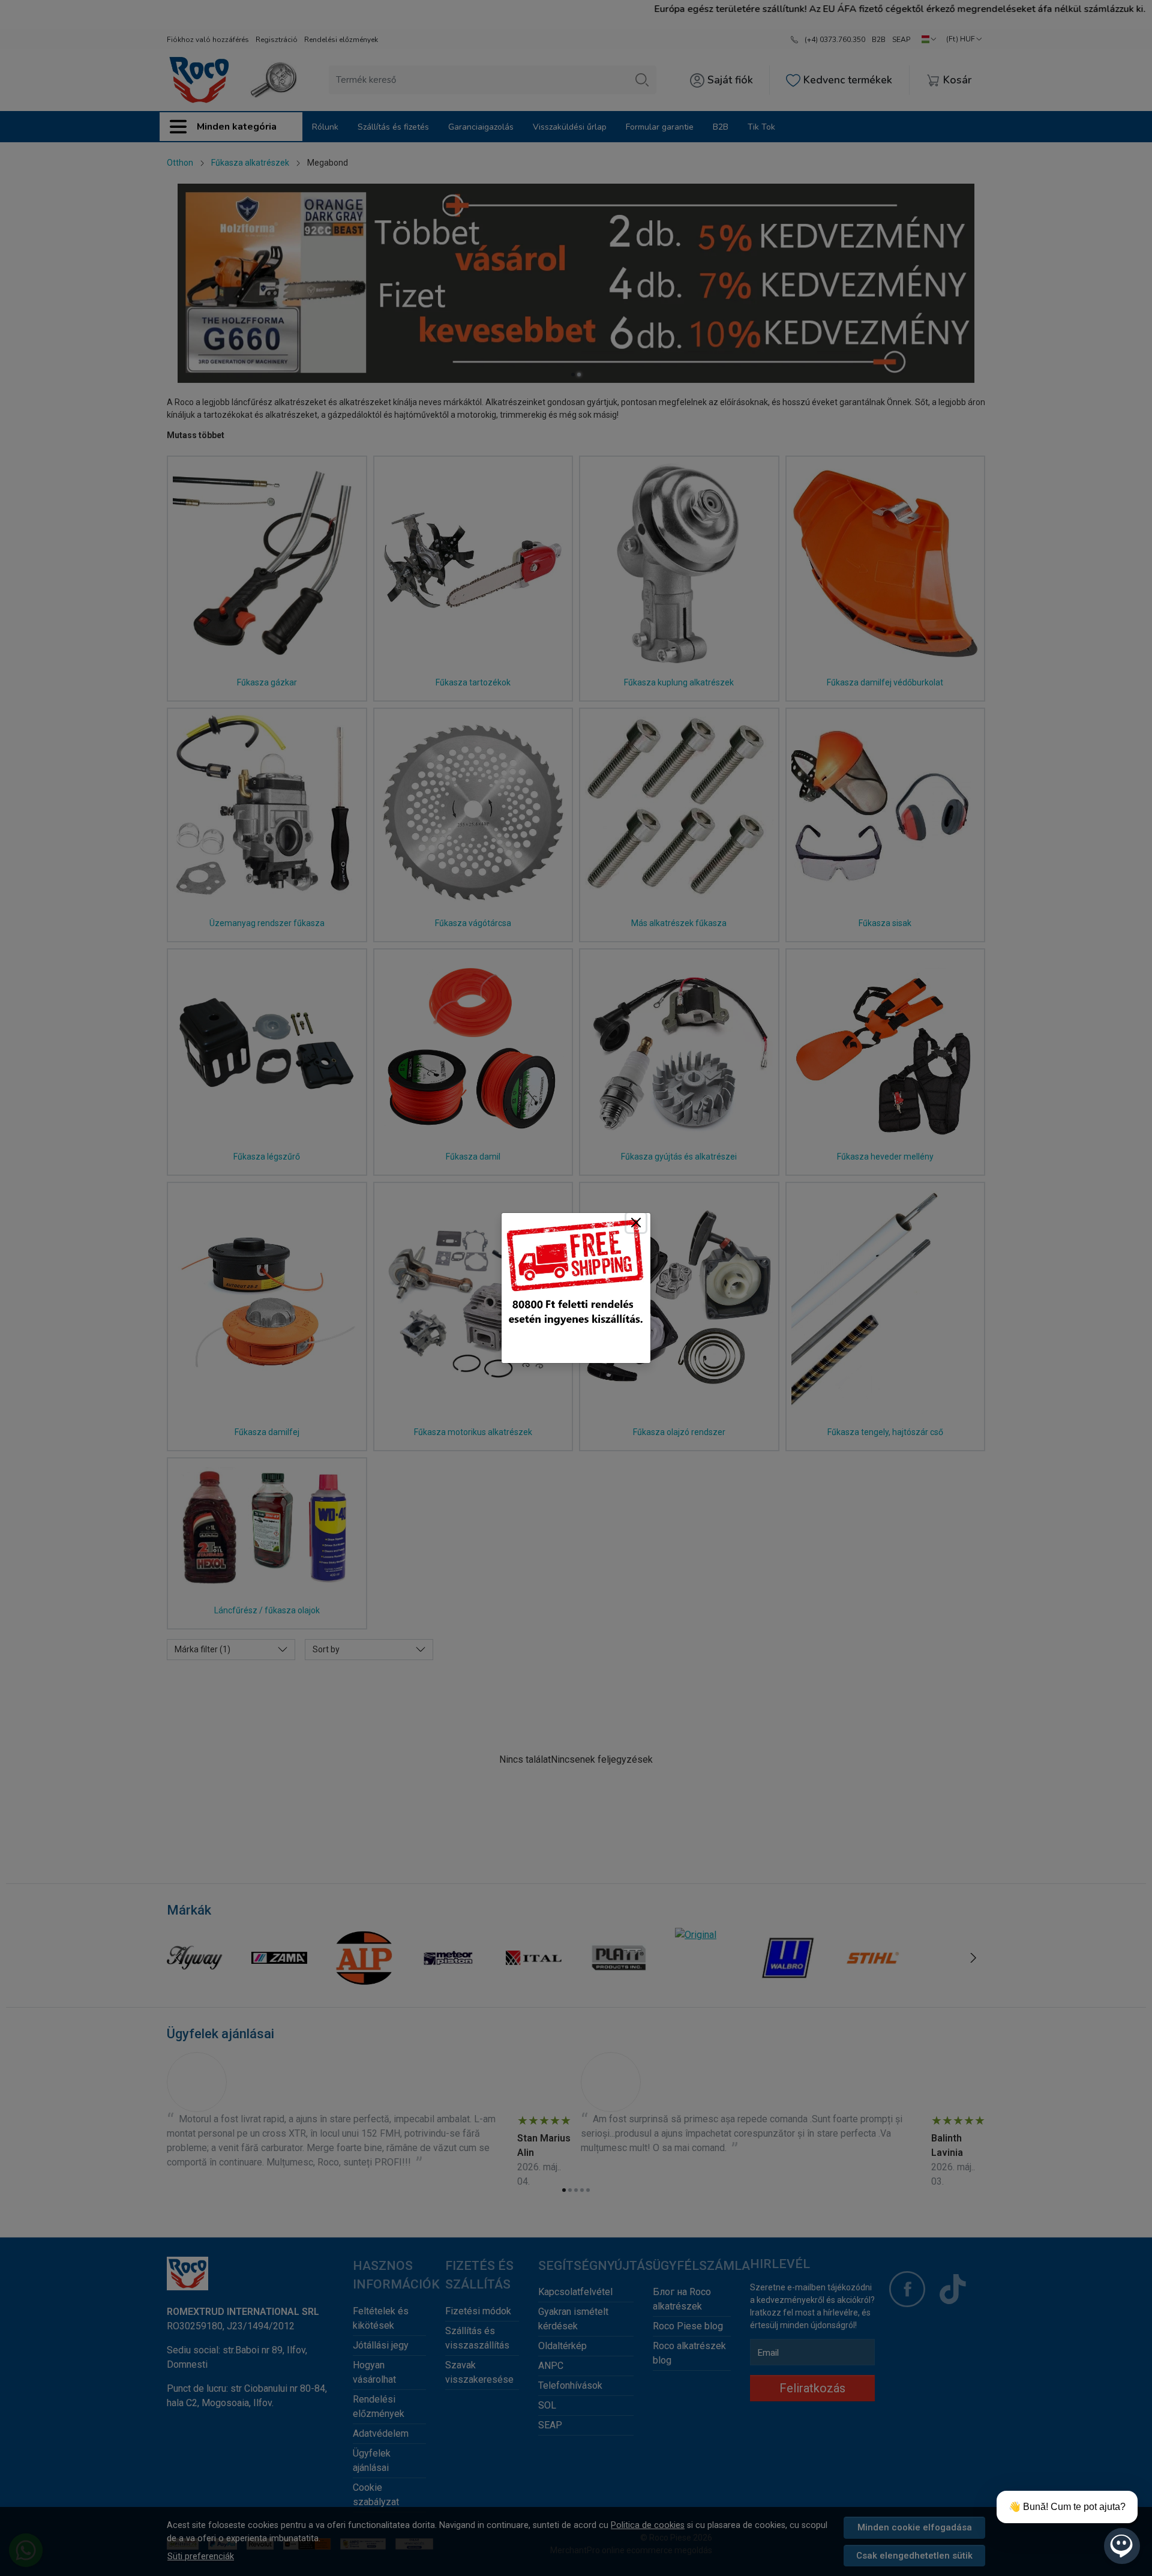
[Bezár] (636, 1223)
